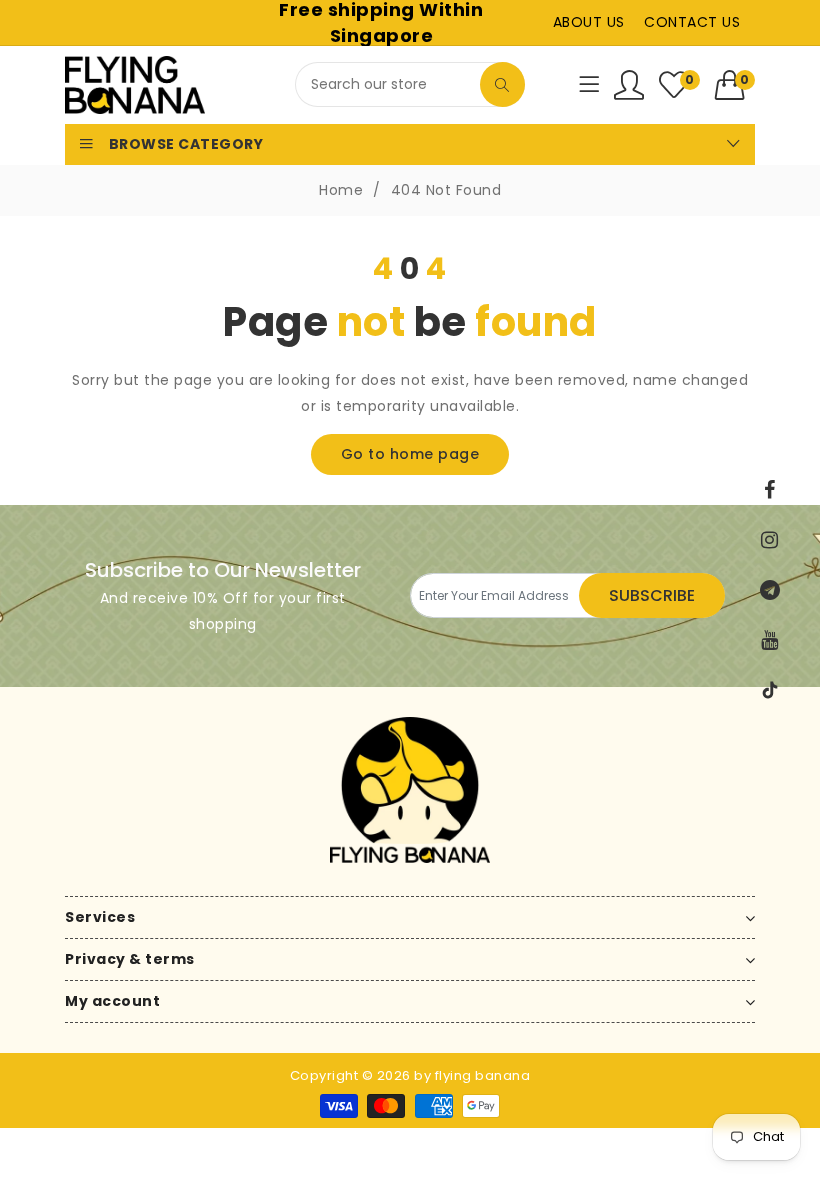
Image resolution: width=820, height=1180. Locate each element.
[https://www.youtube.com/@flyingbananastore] (770, 640)
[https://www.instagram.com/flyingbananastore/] (770, 540)
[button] (735, 85)
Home (341, 190)
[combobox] (410, 84)
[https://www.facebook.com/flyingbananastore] (770, 490)
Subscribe (652, 595)
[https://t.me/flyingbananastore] (770, 590)
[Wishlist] (629, 85)
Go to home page (410, 454)
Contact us (692, 22)
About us (589, 22)
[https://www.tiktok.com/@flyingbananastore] (770, 690)
